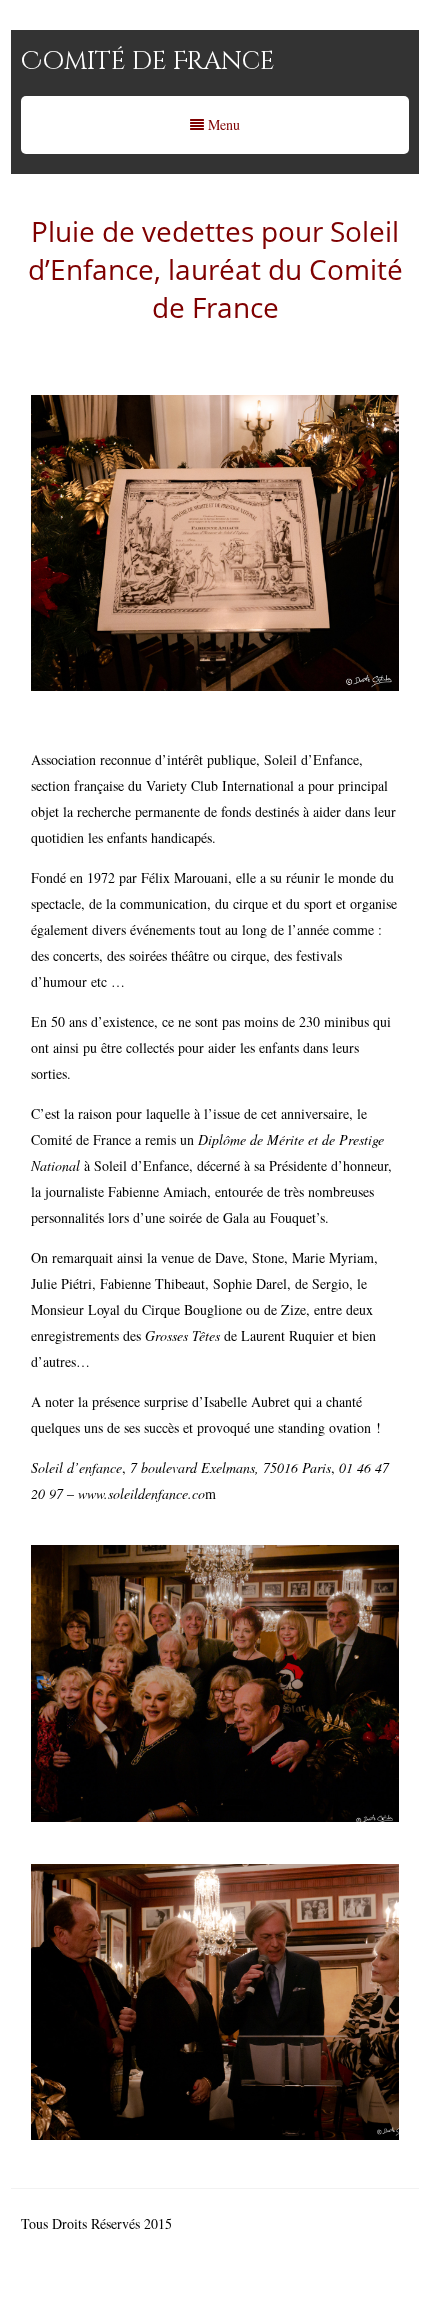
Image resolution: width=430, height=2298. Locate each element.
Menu (222, 124)
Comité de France (148, 61)
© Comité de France (233, 2223)
